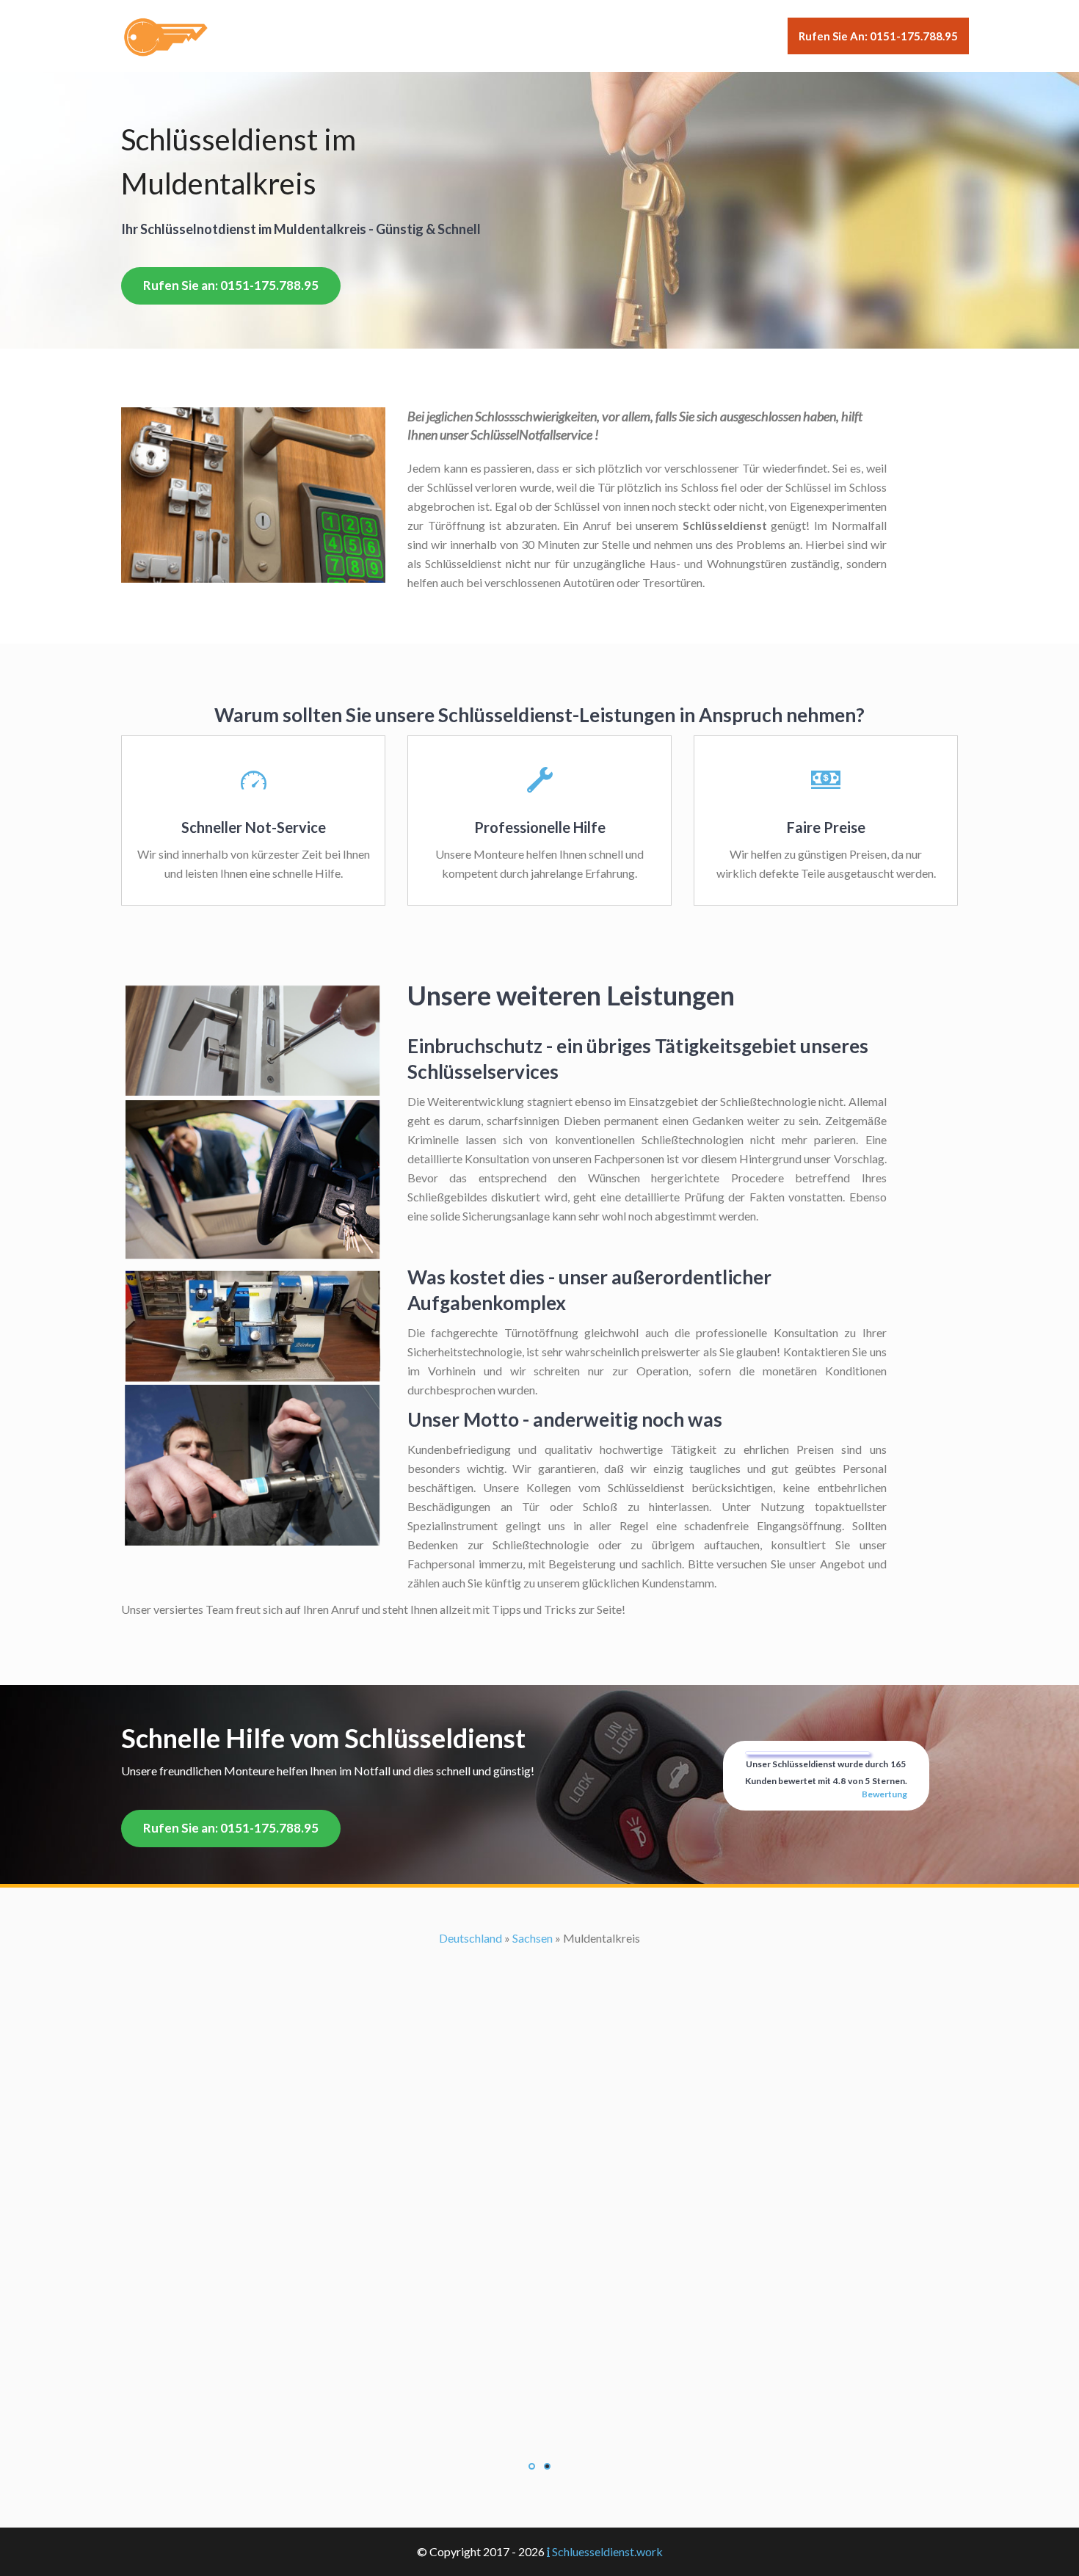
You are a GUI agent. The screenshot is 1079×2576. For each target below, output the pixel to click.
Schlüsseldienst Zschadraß (540, 2320)
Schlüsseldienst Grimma (540, 2071)
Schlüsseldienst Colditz (539, 2033)
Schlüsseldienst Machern (540, 2129)
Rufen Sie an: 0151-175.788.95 (878, 36)
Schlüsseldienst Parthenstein (539, 2224)
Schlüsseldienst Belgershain (539, 1957)
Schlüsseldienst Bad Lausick (539, 1938)
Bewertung (884, 1794)
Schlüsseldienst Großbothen (540, 2091)
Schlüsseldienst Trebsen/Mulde (540, 2281)
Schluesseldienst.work (607, 2551)
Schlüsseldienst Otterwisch (540, 2205)
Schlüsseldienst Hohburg (539, 2110)
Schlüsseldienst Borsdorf (539, 1995)
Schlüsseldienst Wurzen (540, 2300)
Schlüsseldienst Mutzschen (539, 2148)
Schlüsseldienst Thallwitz (539, 2243)
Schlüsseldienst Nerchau (539, 2186)
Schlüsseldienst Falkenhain (540, 2052)
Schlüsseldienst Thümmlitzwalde (540, 2262)
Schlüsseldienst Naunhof (540, 2167)
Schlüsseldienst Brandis (539, 2014)
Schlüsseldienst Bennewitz (539, 1976)
